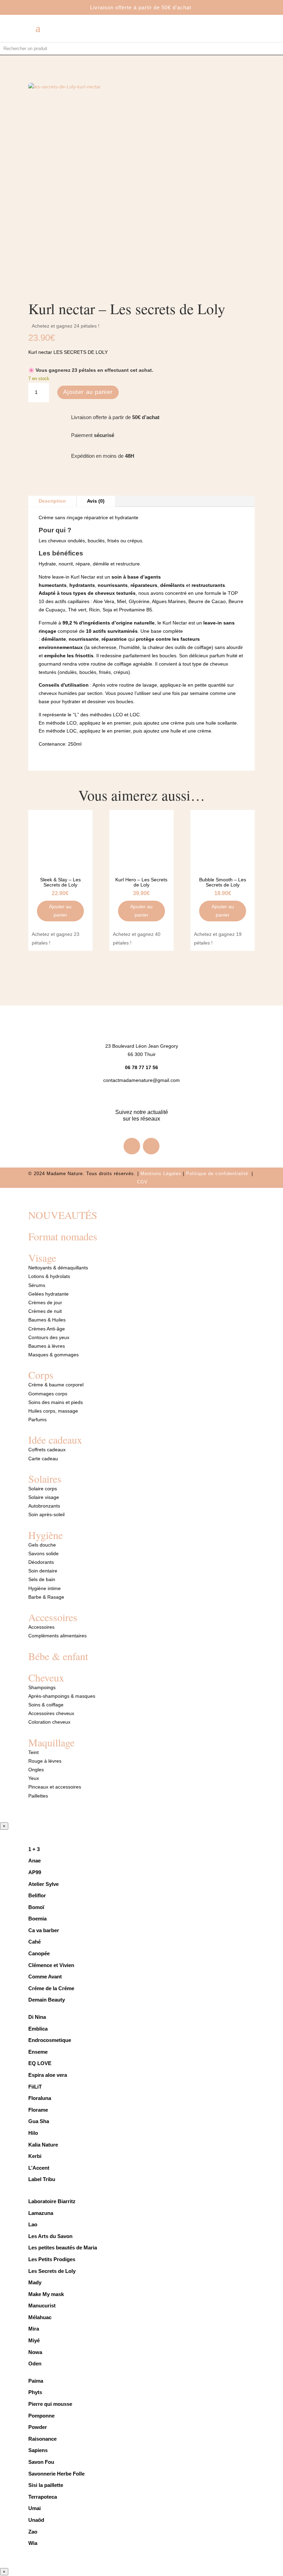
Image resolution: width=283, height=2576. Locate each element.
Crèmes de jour (45, 1302)
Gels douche (42, 1545)
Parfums (37, 1420)
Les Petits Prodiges (52, 2259)
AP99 (35, 1872)
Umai (35, 2508)
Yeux (34, 1778)
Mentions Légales (161, 1174)
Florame (38, 2110)
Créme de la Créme (51, 1988)
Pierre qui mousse (50, 2404)
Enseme (38, 2052)
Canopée (39, 1953)
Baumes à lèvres (47, 1346)
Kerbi (35, 2156)
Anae (35, 1861)
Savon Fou (41, 2462)
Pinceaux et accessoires (55, 1787)
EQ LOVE (40, 2063)
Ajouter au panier (88, 392)
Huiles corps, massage (53, 1411)
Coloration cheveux (49, 1722)
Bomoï (36, 1907)
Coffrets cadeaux (47, 1450)
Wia (33, 2543)
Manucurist (42, 2306)
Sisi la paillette (46, 2485)
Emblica (38, 2029)
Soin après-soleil (46, 1514)
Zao (33, 2532)
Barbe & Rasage (46, 1597)
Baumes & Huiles (48, 1320)
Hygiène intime (45, 1588)
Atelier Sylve (43, 1884)
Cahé (35, 1942)
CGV (142, 1182)
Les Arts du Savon (50, 2236)
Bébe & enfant (58, 1656)
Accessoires (53, 1617)
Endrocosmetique (50, 2040)
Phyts (35, 2392)
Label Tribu (42, 2179)
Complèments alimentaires (57, 1636)
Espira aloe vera (48, 2075)
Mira (34, 2329)
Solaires (45, 1479)
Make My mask (46, 2294)
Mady (35, 2282)
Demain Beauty (47, 2000)
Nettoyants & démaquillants (58, 1268)
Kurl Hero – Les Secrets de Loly (141, 882)
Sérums (37, 1285)
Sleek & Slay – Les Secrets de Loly (60, 882)
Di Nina (37, 2017)
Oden (35, 2364)
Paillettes (38, 1796)
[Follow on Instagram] (151, 1146)
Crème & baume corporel (56, 1385)
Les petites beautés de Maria (63, 2248)
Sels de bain (42, 1579)
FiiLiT (35, 2087)
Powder (38, 2427)
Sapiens (38, 2450)
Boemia (37, 1919)
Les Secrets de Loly (52, 2271)
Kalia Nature (43, 2145)
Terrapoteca (43, 2497)
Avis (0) (96, 501)
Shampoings (42, 1687)
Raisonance (42, 2439)
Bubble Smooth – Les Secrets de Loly (223, 882)
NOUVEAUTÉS (63, 1215)
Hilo (33, 2133)
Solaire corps (43, 1489)
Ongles (36, 1770)
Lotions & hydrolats (49, 1276)
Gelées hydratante (48, 1294)
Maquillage (51, 1742)
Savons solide (43, 1553)
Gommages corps (48, 1394)
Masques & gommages (53, 1355)
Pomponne (41, 2416)
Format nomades (63, 1236)
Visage (42, 1258)
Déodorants (41, 1562)
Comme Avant (45, 1977)
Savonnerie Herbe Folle (56, 2474)
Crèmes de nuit (45, 1311)
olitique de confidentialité (220, 1174)
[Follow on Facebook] (132, 1146)
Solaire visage (44, 1497)
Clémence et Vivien (51, 1965)
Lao (33, 2224)
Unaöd (36, 2520)
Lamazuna (41, 2213)
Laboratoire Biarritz (52, 2201)
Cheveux (46, 1677)
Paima (36, 2381)
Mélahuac (40, 2317)
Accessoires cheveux (51, 1713)
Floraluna (40, 2098)
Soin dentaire (43, 1571)
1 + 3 (35, 1849)
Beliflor (37, 1895)
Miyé (34, 2340)
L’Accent (39, 2168)
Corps (41, 1375)
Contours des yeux (49, 1337)
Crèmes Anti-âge (47, 1329)
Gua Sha (39, 2121)
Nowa (35, 2352)
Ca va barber (44, 1930)
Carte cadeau (43, 1459)
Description (52, 501)
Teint (33, 1752)
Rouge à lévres (45, 1761)
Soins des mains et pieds (56, 1402)
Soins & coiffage (46, 1705)
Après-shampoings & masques (62, 1696)
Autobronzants (44, 1506)
